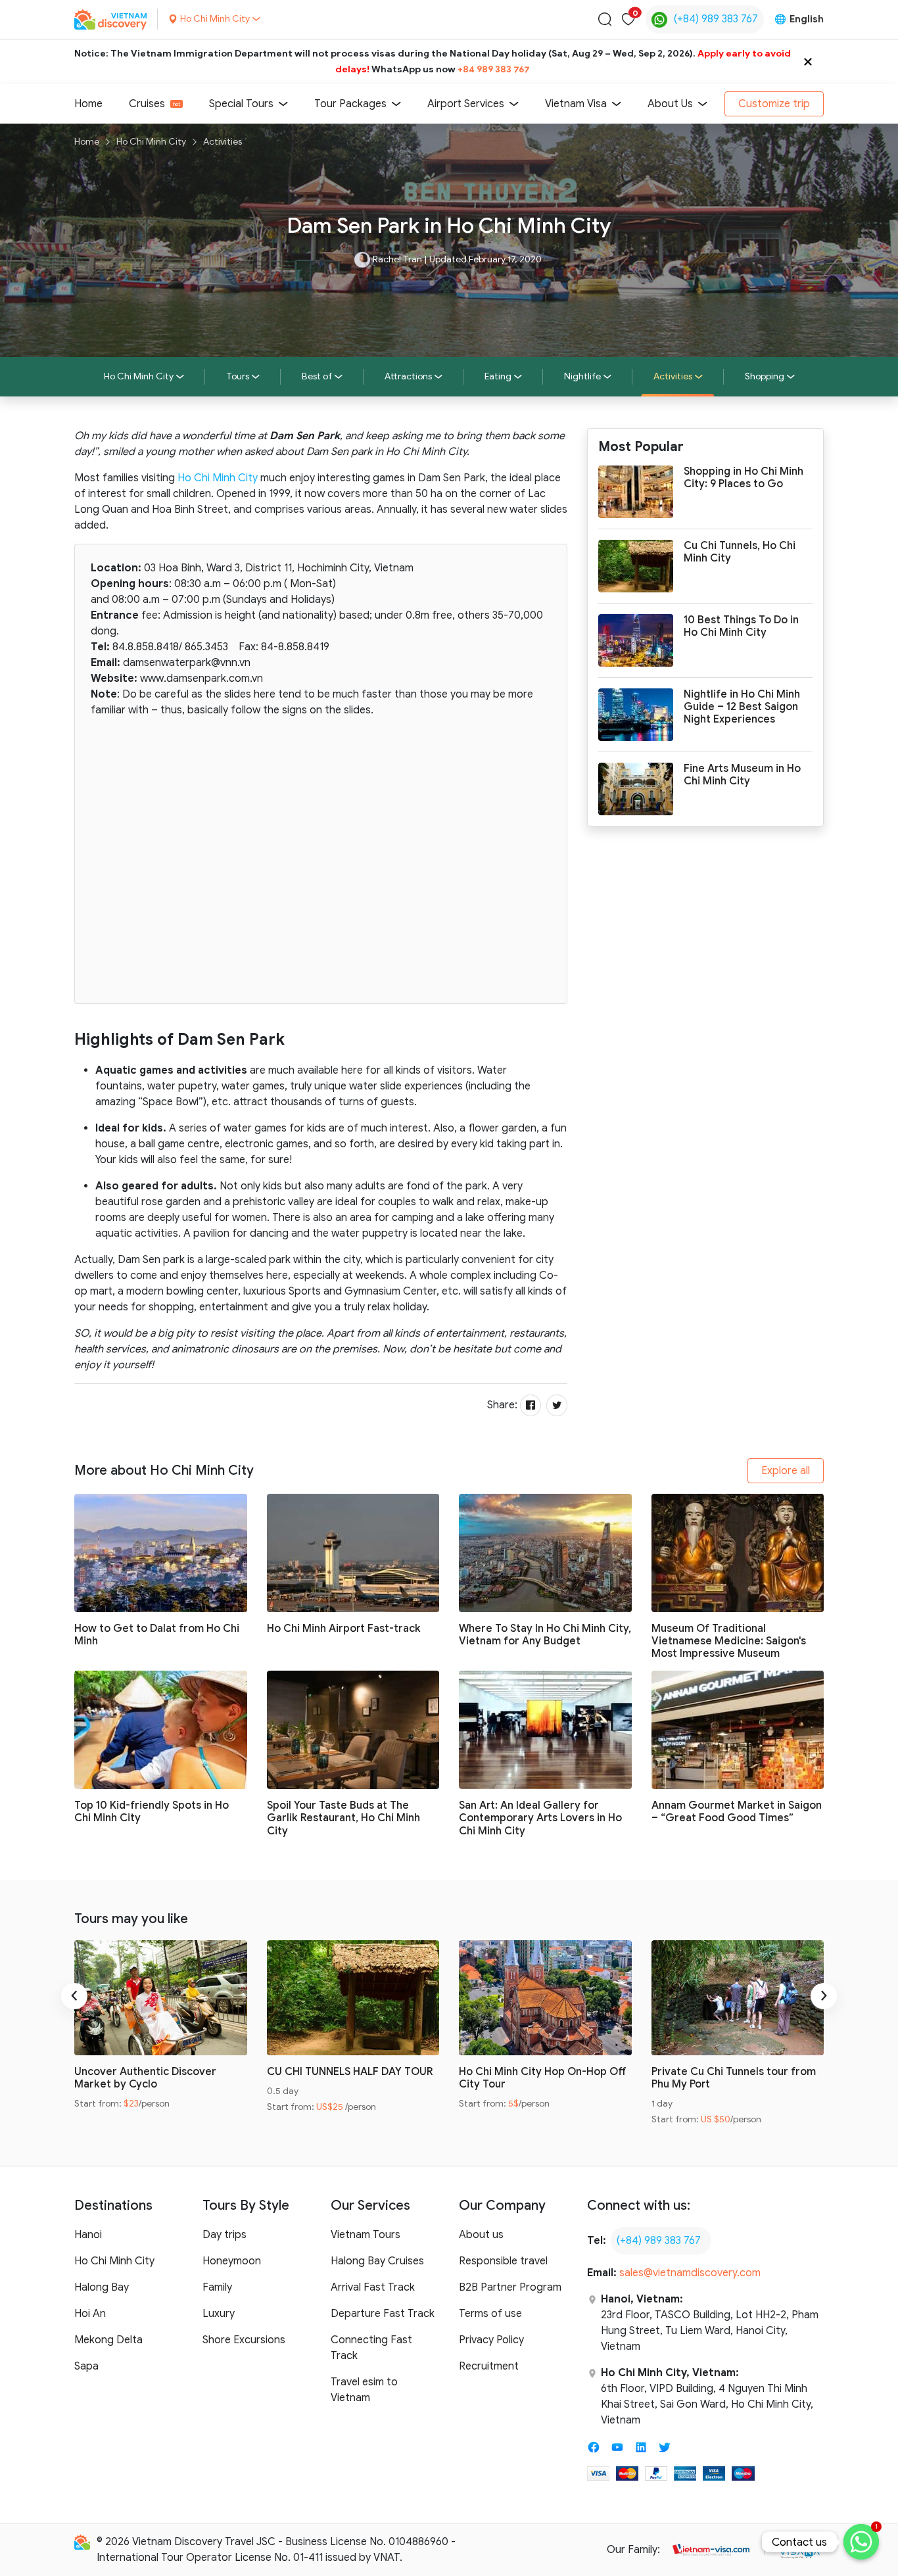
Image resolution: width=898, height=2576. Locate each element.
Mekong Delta (108, 2340)
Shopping (765, 376)
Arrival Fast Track (373, 2287)
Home (88, 104)
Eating (498, 376)
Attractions (408, 376)
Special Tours (241, 104)
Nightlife (582, 376)
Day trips (225, 2235)
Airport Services (466, 104)
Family (217, 2287)
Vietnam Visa (576, 104)
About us (481, 2235)
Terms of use (490, 2314)
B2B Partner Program (510, 2287)
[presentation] (74, 1996)
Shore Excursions (244, 2340)
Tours (238, 376)
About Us (670, 104)
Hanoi (88, 2235)
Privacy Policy (491, 2340)
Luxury (219, 2314)
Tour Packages (350, 104)
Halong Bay (102, 2287)
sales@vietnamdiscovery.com (690, 2273)
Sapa (86, 2366)
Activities (223, 142)
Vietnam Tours (366, 2235)
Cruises (147, 104)
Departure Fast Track (383, 2314)
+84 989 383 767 (494, 69)
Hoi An (90, 2314)
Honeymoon (232, 2261)
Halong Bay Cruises (377, 2261)
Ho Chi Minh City (151, 142)
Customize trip (774, 104)
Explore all (786, 1471)
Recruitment (489, 2366)
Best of (317, 376)
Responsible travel (503, 2261)
